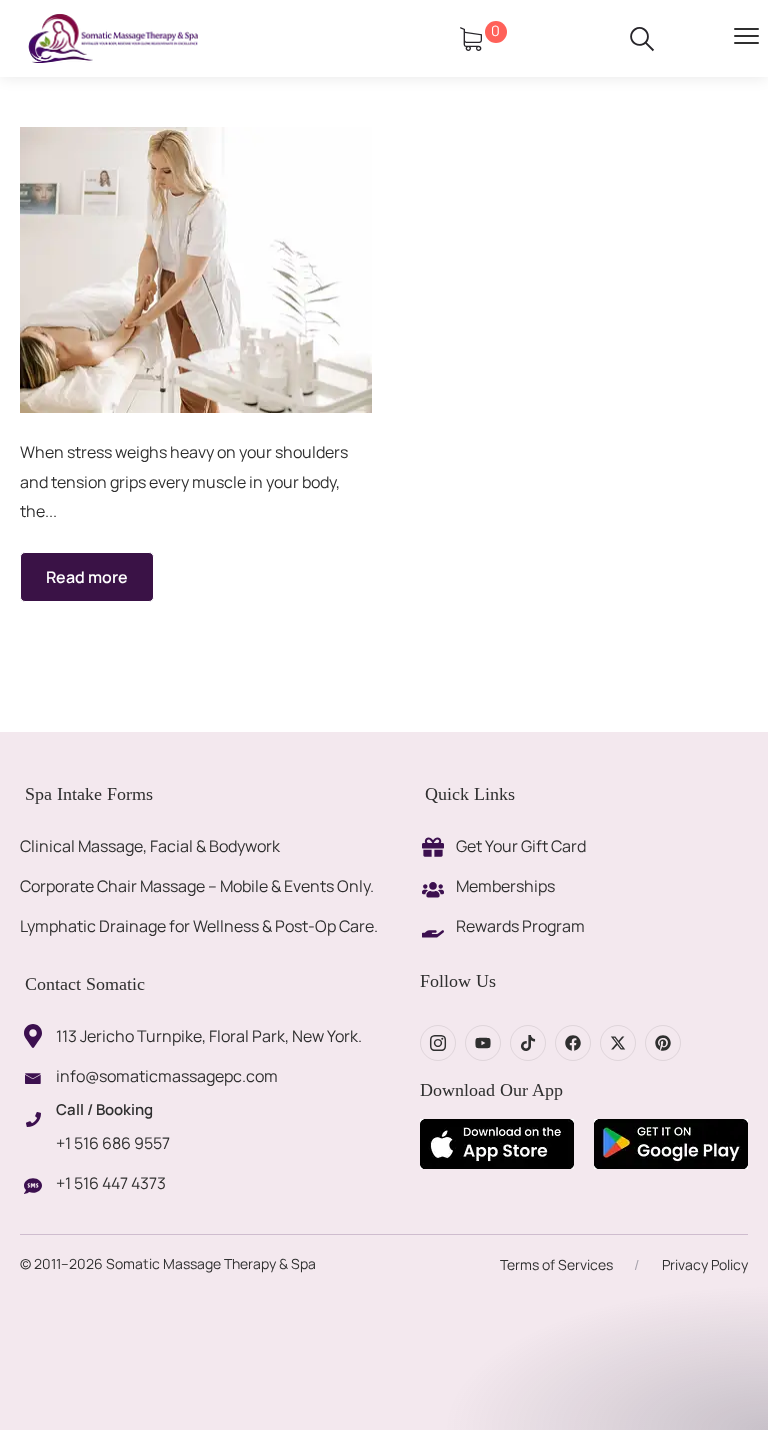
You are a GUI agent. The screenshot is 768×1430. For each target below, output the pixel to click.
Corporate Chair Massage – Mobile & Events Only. (197, 886)
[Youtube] (483, 1043)
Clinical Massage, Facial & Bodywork (150, 846)
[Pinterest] (663, 1043)
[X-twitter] (618, 1043)
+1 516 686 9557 (113, 1143)
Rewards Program (520, 926)
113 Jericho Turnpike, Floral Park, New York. (209, 1036)
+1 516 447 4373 (111, 1183)
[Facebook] (573, 1043)
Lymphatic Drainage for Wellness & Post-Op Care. (199, 926)
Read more (87, 577)
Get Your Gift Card (521, 846)
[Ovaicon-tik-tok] (528, 1043)
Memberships (505, 886)
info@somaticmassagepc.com (167, 1076)
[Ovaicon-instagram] (438, 1043)
